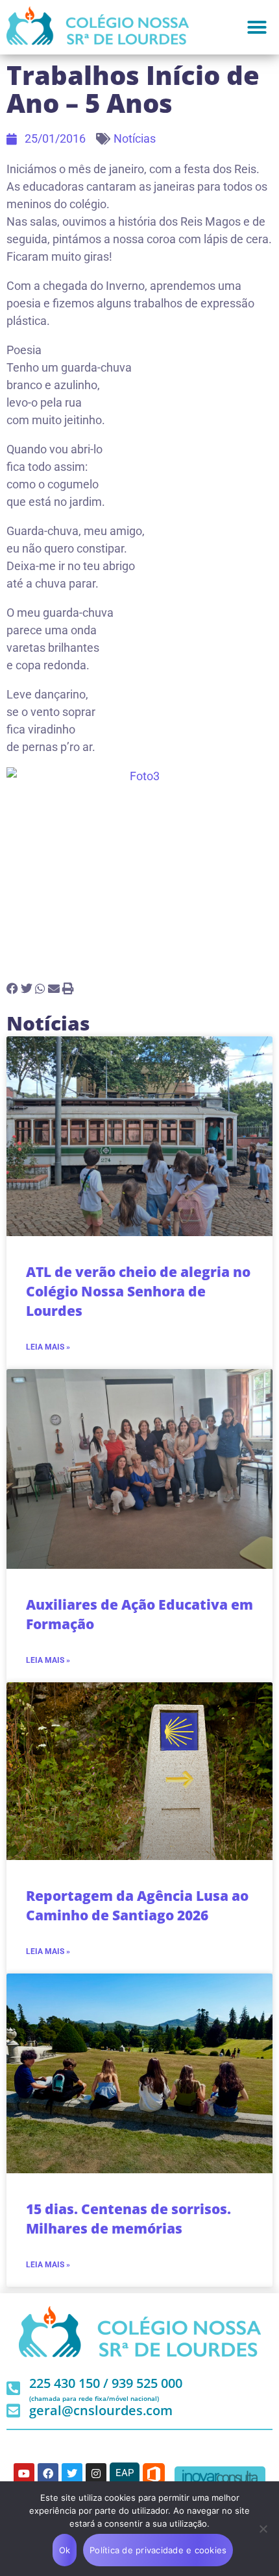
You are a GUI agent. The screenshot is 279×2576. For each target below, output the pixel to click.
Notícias (135, 138)
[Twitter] (72, 2474)
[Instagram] (96, 2474)
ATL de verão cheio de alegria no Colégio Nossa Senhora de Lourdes (138, 1291)
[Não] (263, 2529)
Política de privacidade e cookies (158, 2550)
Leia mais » (48, 1347)
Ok (65, 2550)
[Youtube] (24, 2474)
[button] (257, 27)
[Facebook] (48, 2474)
